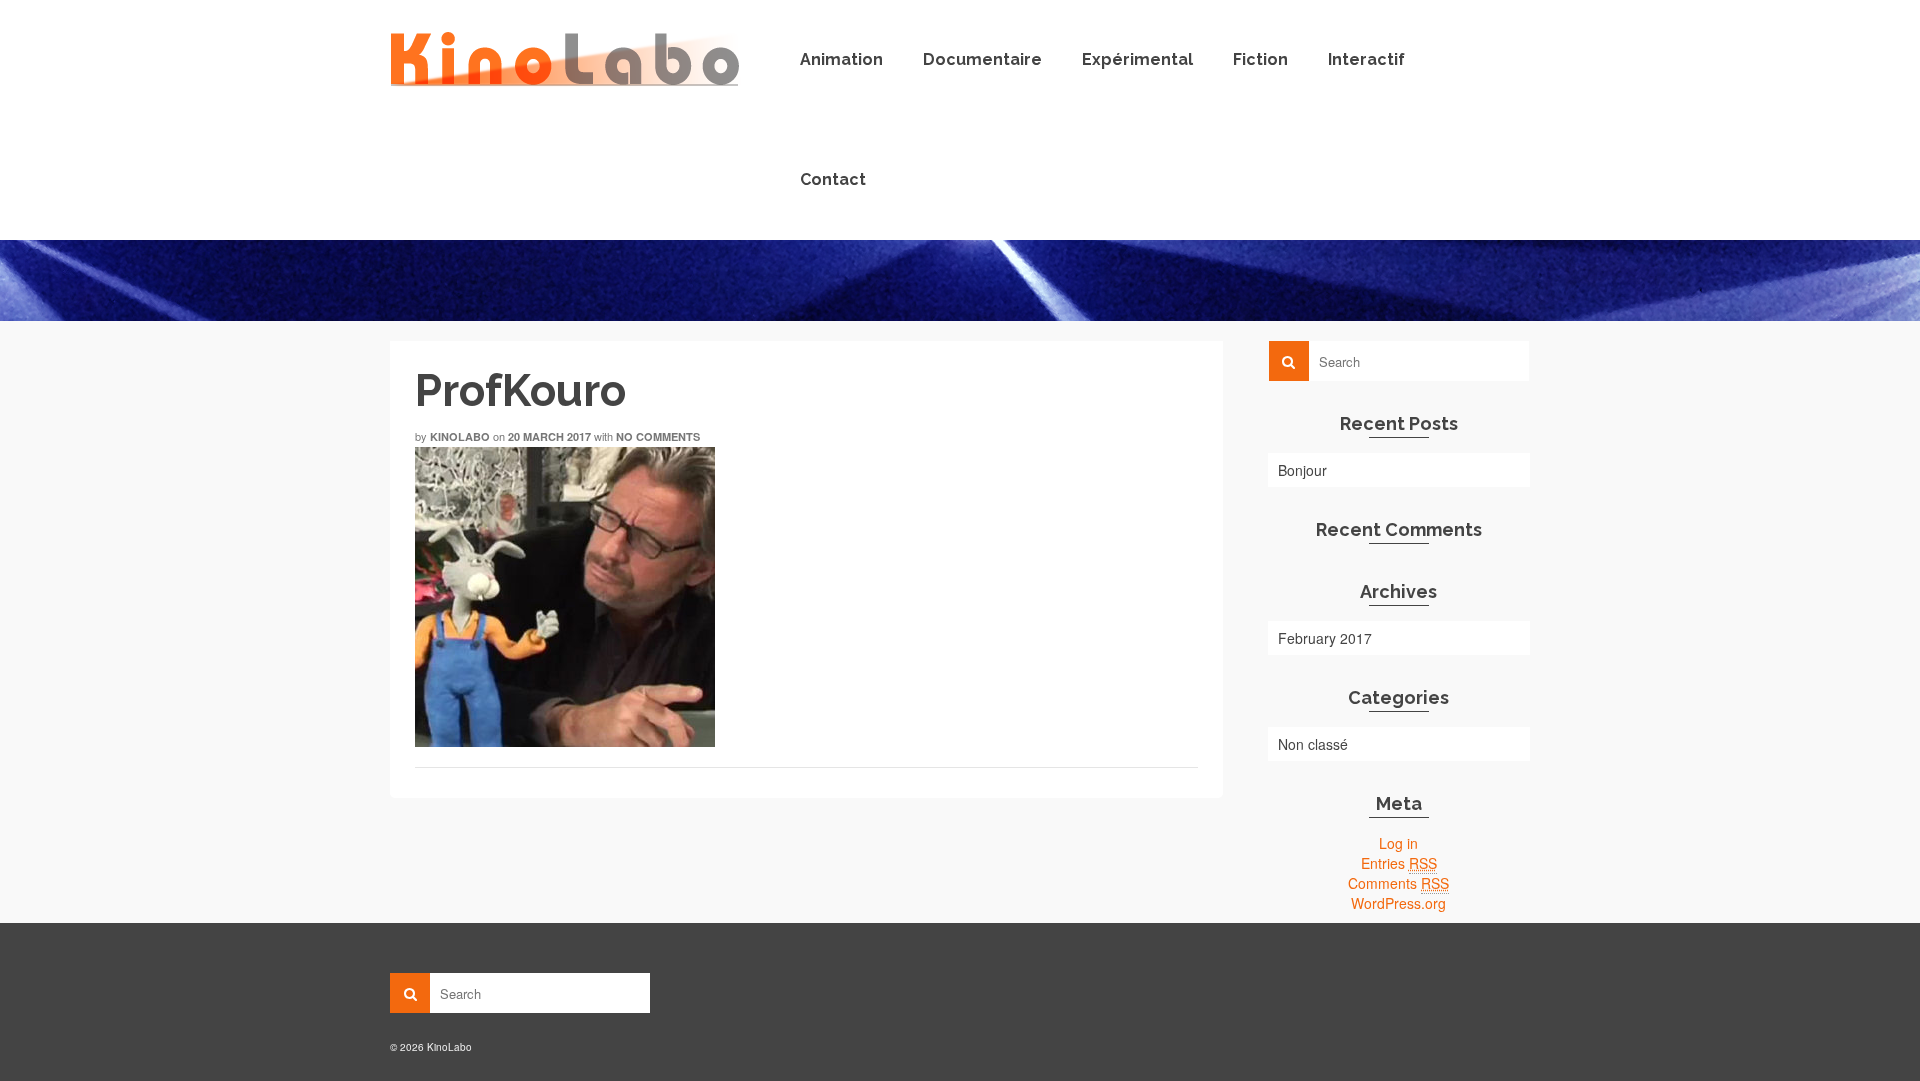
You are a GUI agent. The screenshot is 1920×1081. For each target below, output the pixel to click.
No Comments (658, 436)
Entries (1399, 863)
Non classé (1313, 744)
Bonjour (1302, 470)
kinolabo (460, 436)
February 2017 (1325, 638)
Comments (1398, 883)
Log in (1398, 843)
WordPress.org (1398, 903)
